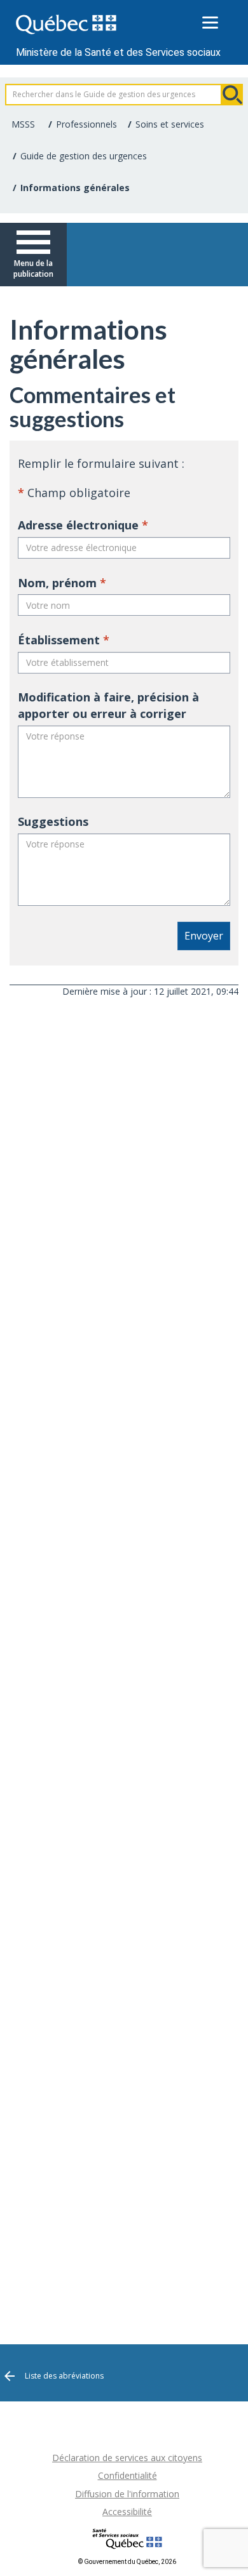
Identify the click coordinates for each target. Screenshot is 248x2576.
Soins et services (170, 124)
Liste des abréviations (64, 2376)
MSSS (23, 124)
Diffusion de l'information (127, 2494)
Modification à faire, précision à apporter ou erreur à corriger (108, 705)
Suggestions (53, 821)
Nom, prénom (62, 583)
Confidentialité (127, 2475)
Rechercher (232, 95)
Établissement (64, 640)
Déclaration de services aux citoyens (127, 2458)
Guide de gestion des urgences (84, 156)
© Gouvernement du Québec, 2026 (127, 2562)
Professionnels (86, 124)
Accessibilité (127, 2512)
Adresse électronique (83, 525)
